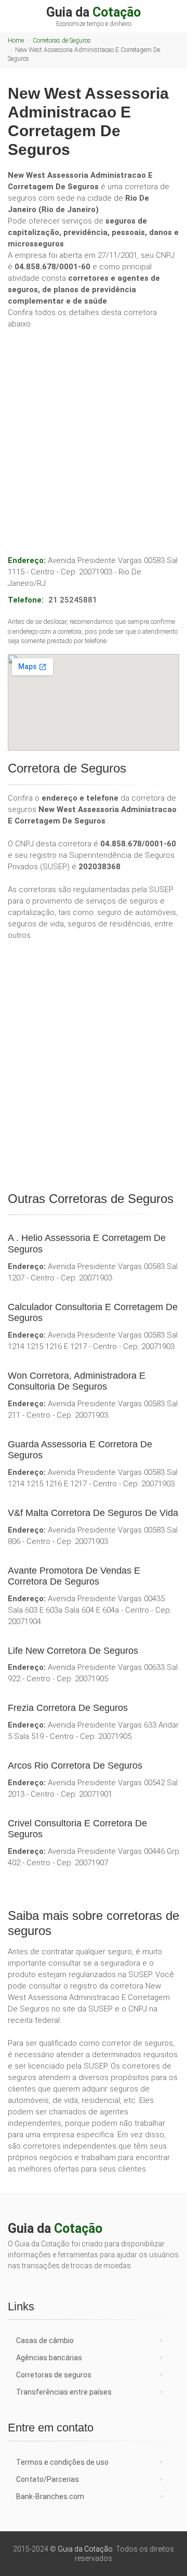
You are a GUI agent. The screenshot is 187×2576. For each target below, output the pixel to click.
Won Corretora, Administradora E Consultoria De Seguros (77, 1381)
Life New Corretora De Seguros (73, 1651)
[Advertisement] (94, 431)
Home (16, 41)
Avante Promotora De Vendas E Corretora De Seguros (74, 1576)
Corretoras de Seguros (62, 41)
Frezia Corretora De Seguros (68, 1708)
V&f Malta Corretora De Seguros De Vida (93, 1513)
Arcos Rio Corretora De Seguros (75, 1766)
